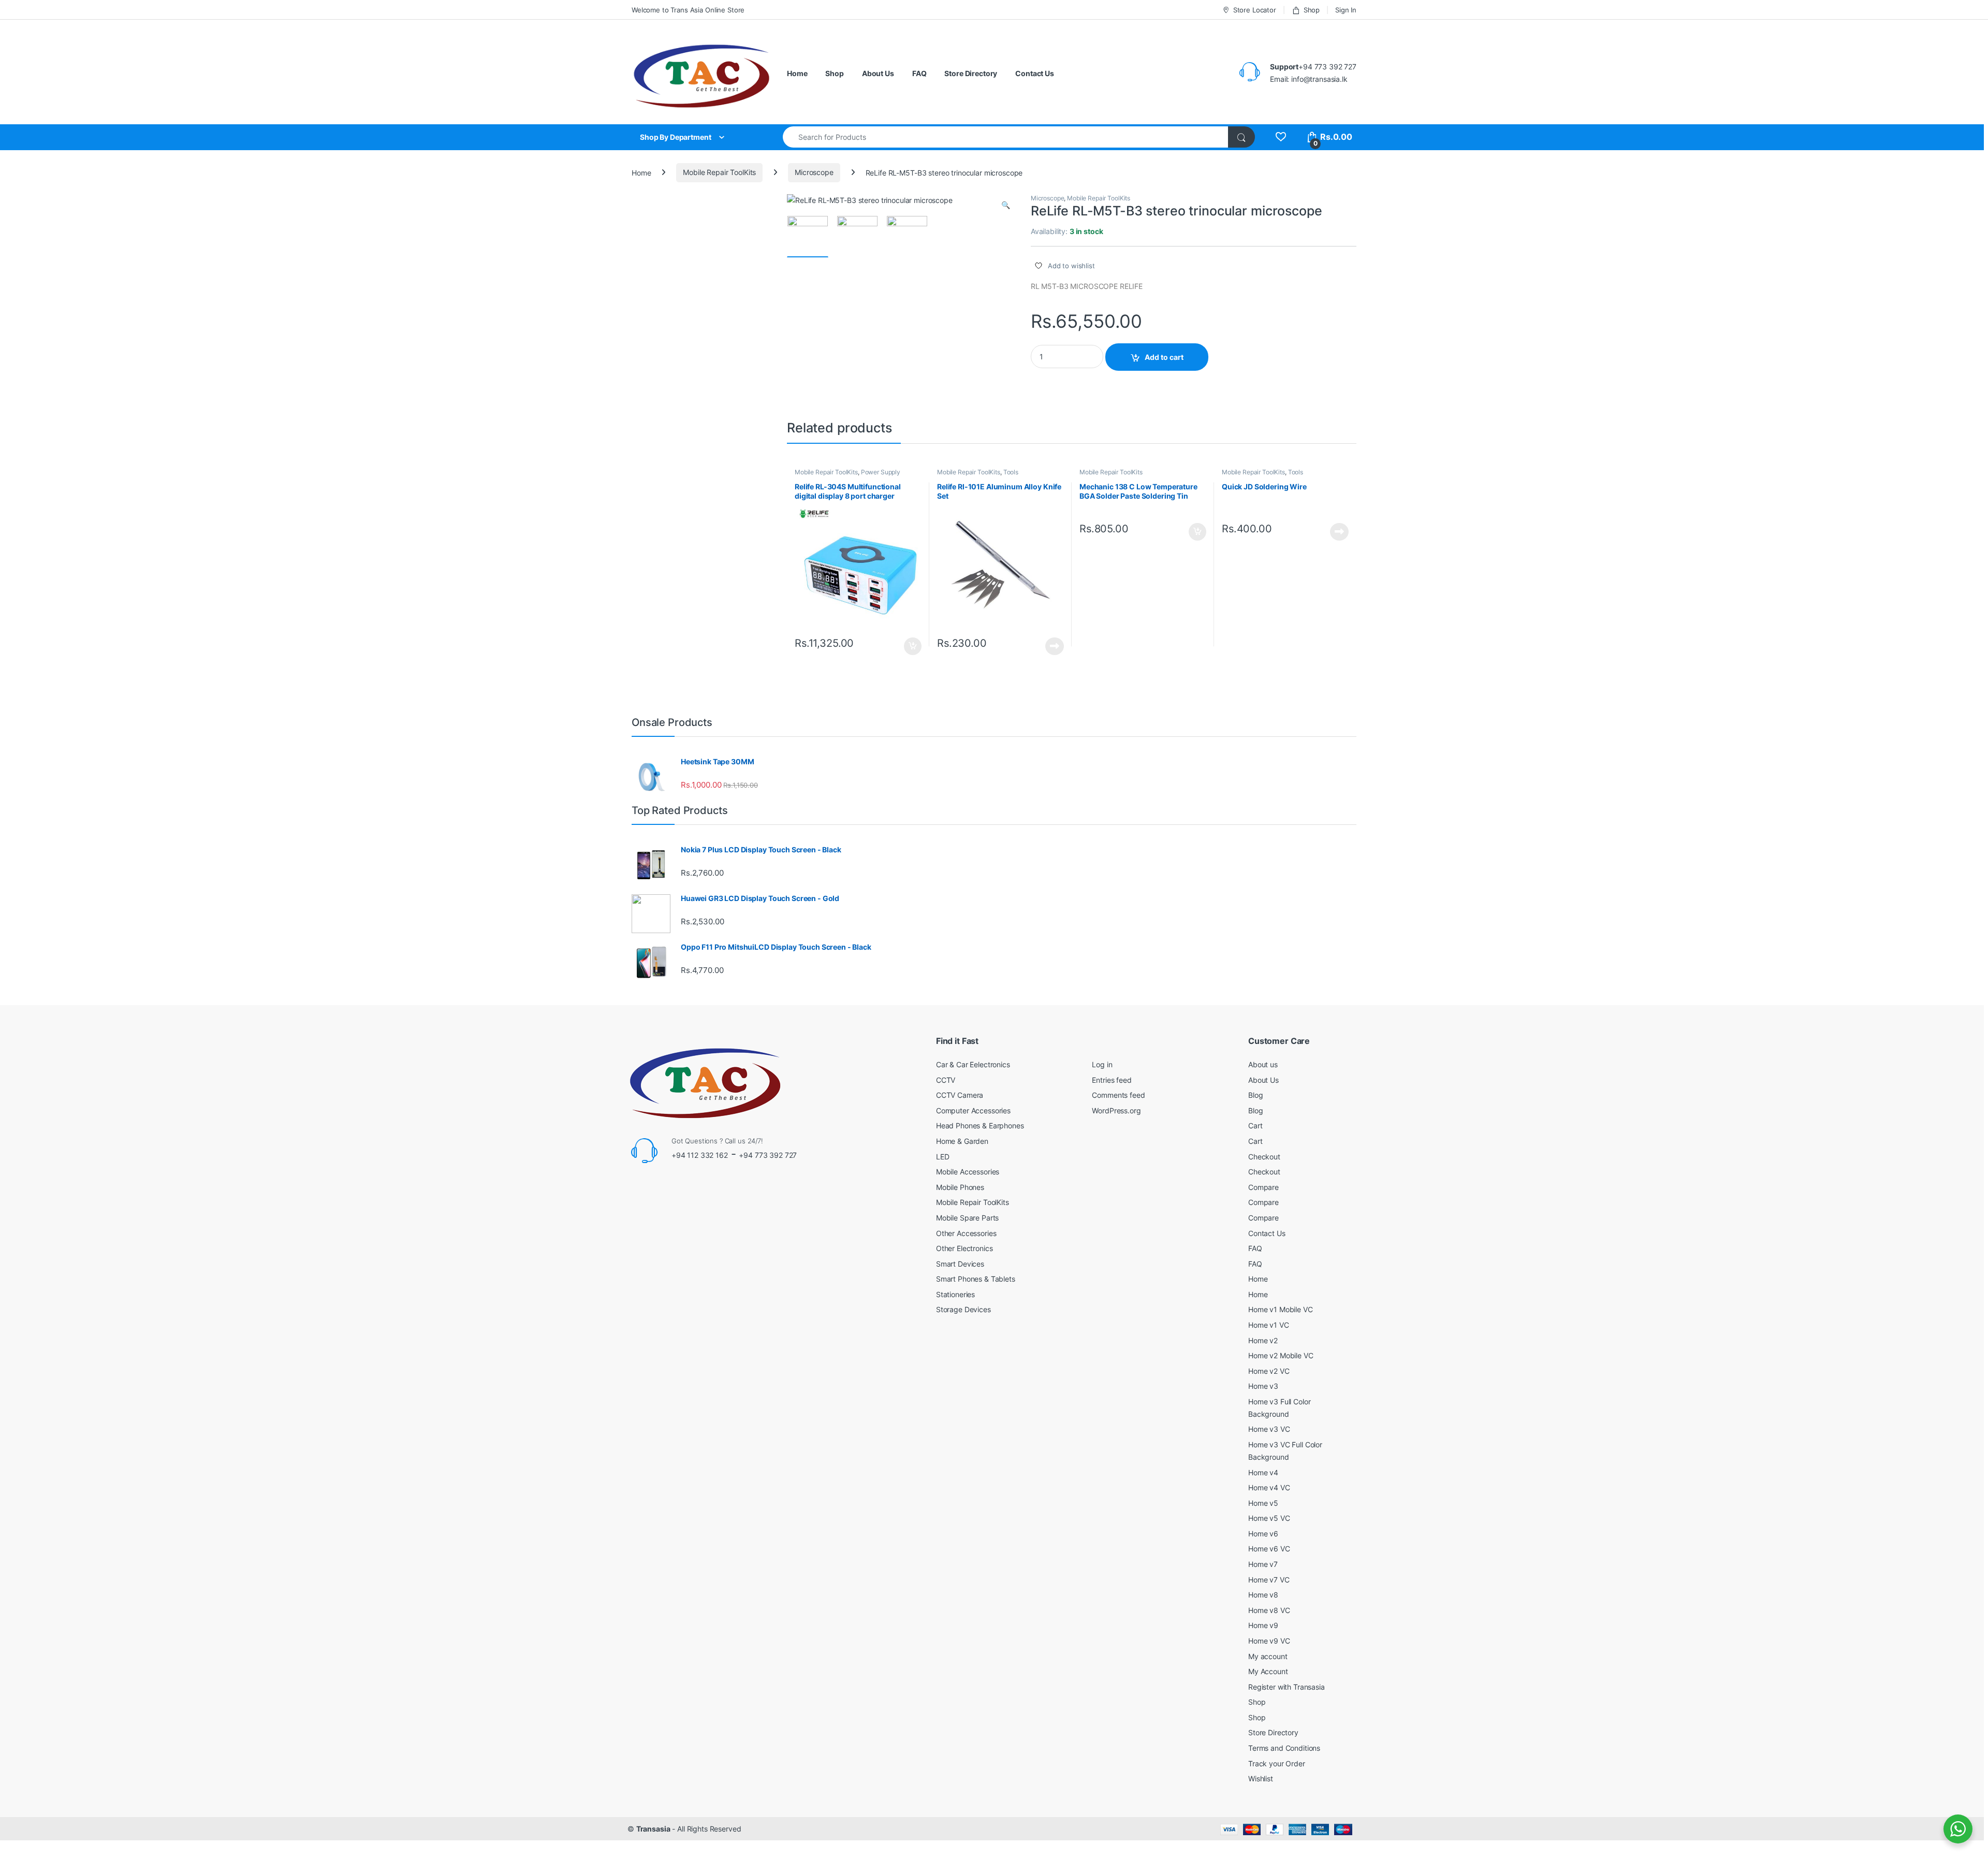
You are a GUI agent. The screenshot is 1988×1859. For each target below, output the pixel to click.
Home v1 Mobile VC (1281, 1309)
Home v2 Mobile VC (1281, 1355)
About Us (878, 73)
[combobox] (1006, 137)
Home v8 (1263, 1595)
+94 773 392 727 (768, 1155)
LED (943, 1157)
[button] (1006, 205)
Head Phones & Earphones (980, 1125)
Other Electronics (964, 1248)
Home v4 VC (1269, 1487)
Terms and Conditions (1284, 1748)
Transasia (653, 1829)
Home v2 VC (1269, 1371)
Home (797, 73)
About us (1263, 1064)
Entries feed (1112, 1080)
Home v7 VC (1269, 1580)
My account (1268, 1656)
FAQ (919, 73)
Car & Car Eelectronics (973, 1064)
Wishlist (1261, 1778)
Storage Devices (963, 1309)
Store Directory (971, 73)
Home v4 (1263, 1472)
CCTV (946, 1080)
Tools (1011, 472)
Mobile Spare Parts (967, 1218)
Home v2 (1263, 1340)
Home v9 (1263, 1625)
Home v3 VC (1269, 1429)
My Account (1268, 1671)
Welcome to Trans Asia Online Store (688, 10)
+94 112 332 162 (700, 1155)
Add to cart (1164, 357)
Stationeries (955, 1294)
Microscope (814, 172)
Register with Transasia (1287, 1687)
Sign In (1346, 10)
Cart (1255, 1125)
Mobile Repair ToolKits (719, 172)
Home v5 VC (1269, 1518)
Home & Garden (962, 1141)
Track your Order (1277, 1763)
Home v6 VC (1269, 1549)
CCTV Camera (960, 1095)
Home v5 (1263, 1503)
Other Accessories (966, 1233)
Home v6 (1263, 1534)
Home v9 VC (1269, 1641)
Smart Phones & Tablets (976, 1279)
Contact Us (1035, 73)
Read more (1055, 646)
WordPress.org (1116, 1110)
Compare (1263, 1187)
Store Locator (1255, 10)
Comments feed (1118, 1095)
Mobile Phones (960, 1187)
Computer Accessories (973, 1110)
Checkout (1264, 1157)
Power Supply (881, 472)
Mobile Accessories (968, 1172)
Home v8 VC (1269, 1610)
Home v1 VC (1269, 1325)
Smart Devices (960, 1264)
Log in (1102, 1064)
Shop (1312, 10)
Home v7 (1263, 1564)
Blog (1255, 1095)
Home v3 (1263, 1386)
